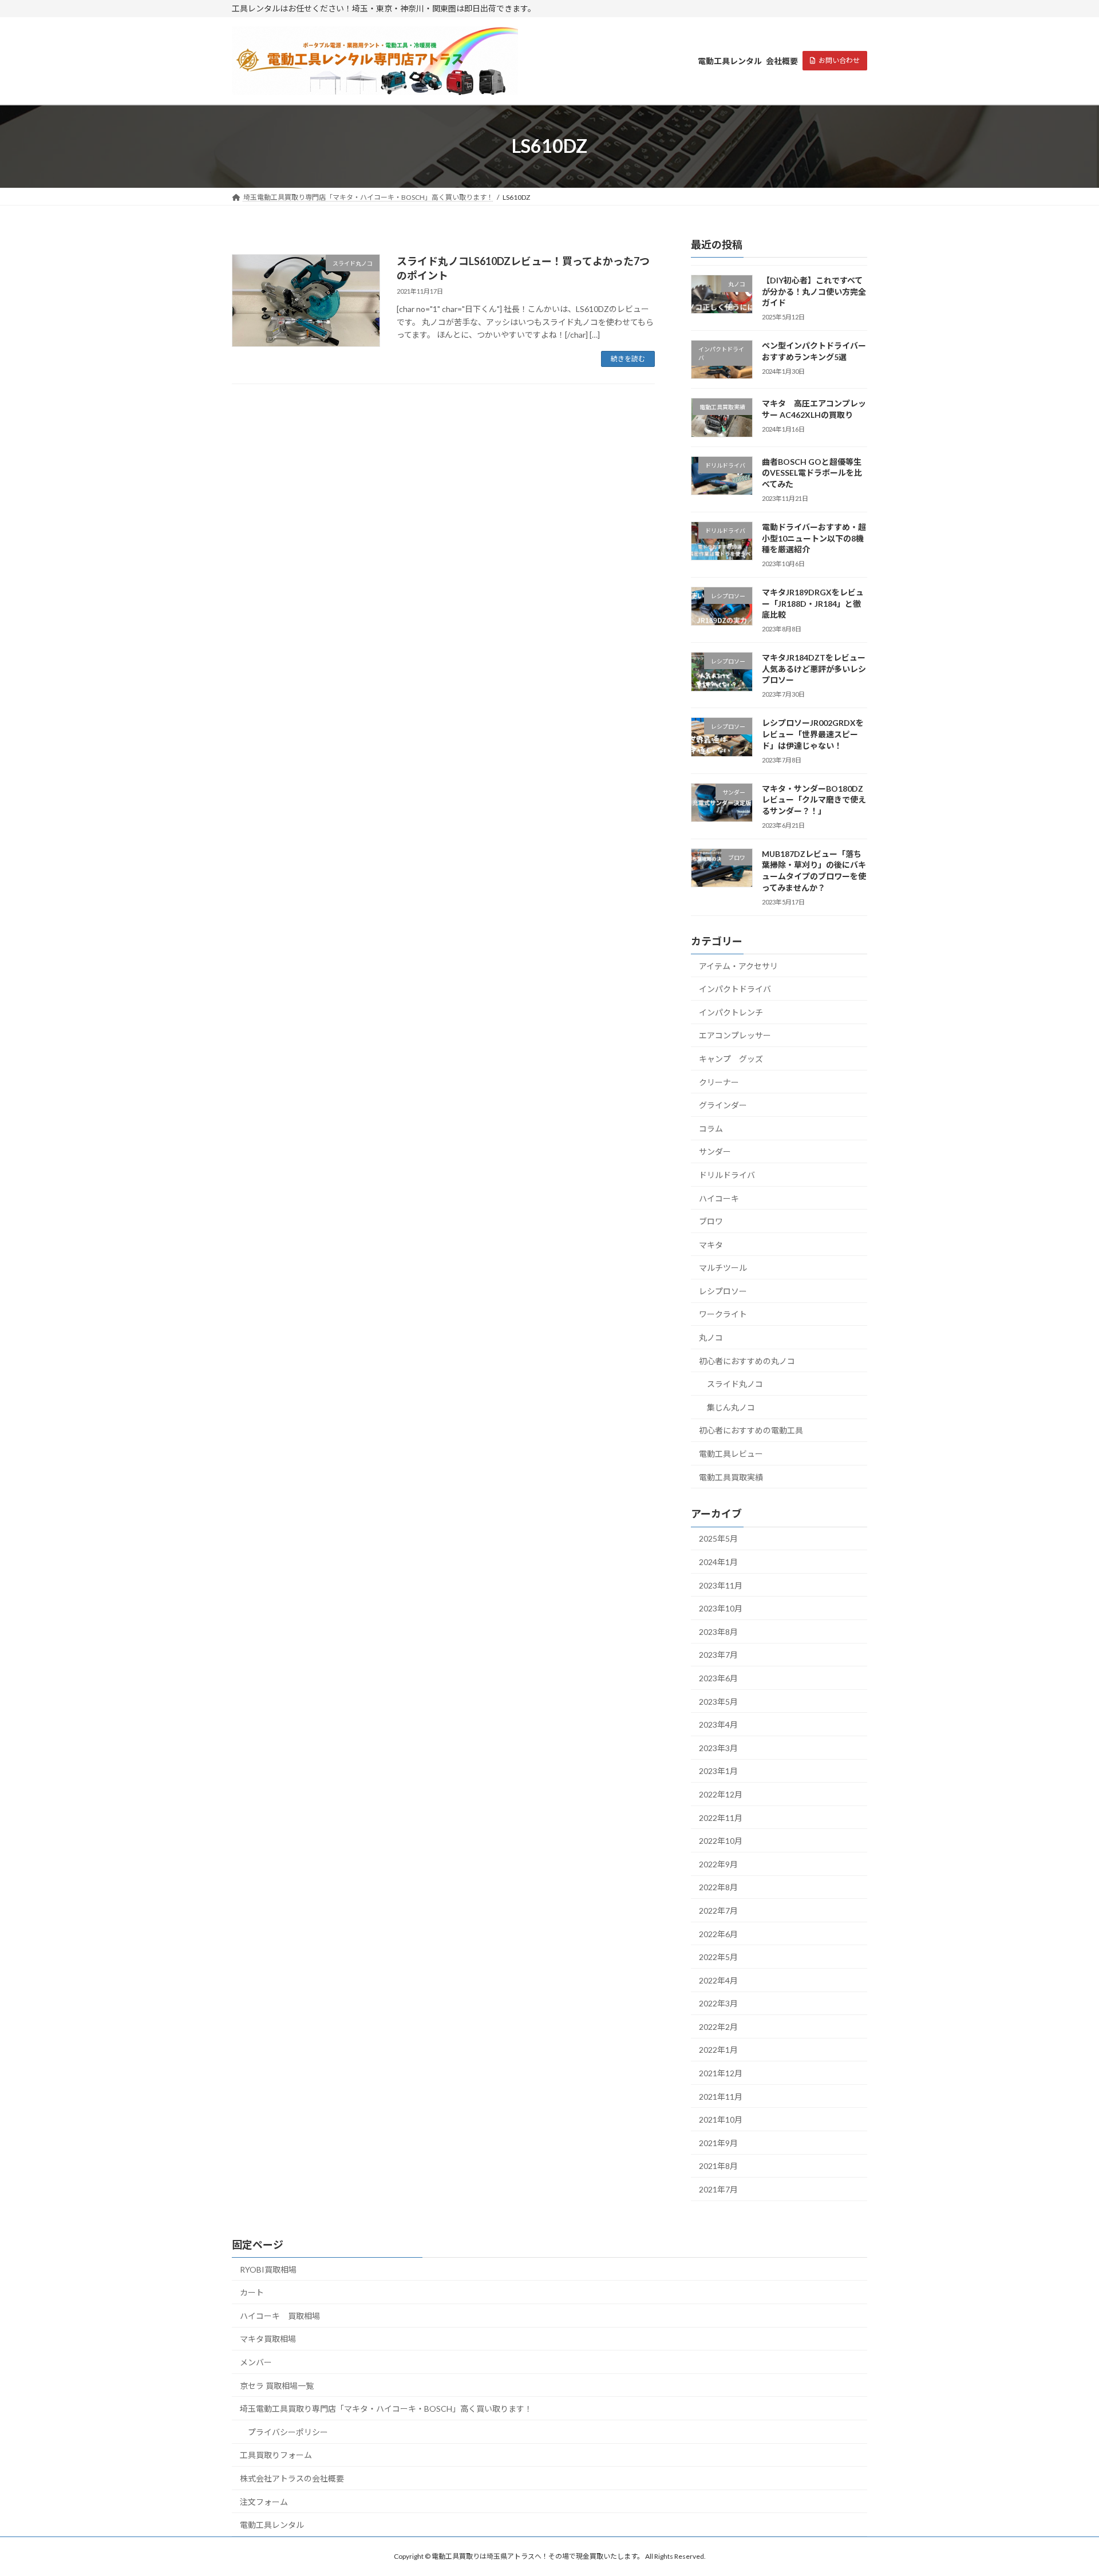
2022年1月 (718, 2050)
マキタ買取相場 (268, 2339)
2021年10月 (721, 2119)
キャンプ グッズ (731, 1059)
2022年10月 (721, 1841)
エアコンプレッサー (735, 1035)
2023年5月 (718, 1701)
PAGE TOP (1064, 2488)
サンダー (715, 1151)
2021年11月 (721, 2096)
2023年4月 (718, 1724)
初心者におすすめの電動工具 (751, 1430)
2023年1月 (718, 1771)
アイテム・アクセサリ (738, 965)
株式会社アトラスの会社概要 (292, 2478)
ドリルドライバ (727, 1175)
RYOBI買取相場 (268, 2269)
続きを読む (628, 359)
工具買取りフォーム (276, 2455)
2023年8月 (718, 1632)
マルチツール (723, 1268)
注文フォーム (264, 2502)
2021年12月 (721, 2073)
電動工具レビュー (731, 1454)
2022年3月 (718, 2003)
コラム (711, 1129)
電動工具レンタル (272, 2525)
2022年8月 (718, 1887)
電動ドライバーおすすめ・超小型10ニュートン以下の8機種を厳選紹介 (814, 538)
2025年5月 (718, 1538)
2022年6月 (718, 1933)
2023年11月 (721, 1585)
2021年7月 (718, 2189)
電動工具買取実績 (731, 1477)
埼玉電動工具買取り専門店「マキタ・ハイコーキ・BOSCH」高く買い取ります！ (386, 2409)
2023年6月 (718, 1678)
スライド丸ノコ (735, 1384)
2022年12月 (721, 1794)
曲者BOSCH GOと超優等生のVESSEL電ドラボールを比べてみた (812, 473)
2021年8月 (718, 2166)
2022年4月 (718, 1980)
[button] (835, 61)
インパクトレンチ (731, 1012)
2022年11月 (721, 1817)
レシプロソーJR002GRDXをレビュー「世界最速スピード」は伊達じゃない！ (813, 734)
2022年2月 (718, 2027)
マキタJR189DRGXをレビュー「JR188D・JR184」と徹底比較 (813, 603)
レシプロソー (723, 1291)
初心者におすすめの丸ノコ (747, 1360)
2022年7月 (718, 1911)
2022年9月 (718, 1864)
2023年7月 (718, 1655)
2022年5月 (718, 1957)
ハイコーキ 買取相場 (280, 2316)
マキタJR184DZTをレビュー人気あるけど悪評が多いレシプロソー (814, 669)
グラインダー (723, 1105)
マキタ (711, 1244)
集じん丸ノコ (731, 1407)
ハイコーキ (719, 1198)
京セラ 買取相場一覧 (277, 2386)
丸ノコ (711, 1338)
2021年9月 (718, 2143)
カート (252, 2292)
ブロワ (711, 1221)
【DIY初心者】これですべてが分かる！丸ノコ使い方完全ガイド (814, 291)
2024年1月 (718, 1562)
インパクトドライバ (735, 989)
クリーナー (719, 1082)
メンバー (256, 2362)
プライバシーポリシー (288, 2432)
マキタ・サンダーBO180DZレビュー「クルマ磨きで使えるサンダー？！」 (814, 799)
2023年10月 (721, 1608)
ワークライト (723, 1314)
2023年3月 (718, 1748)
